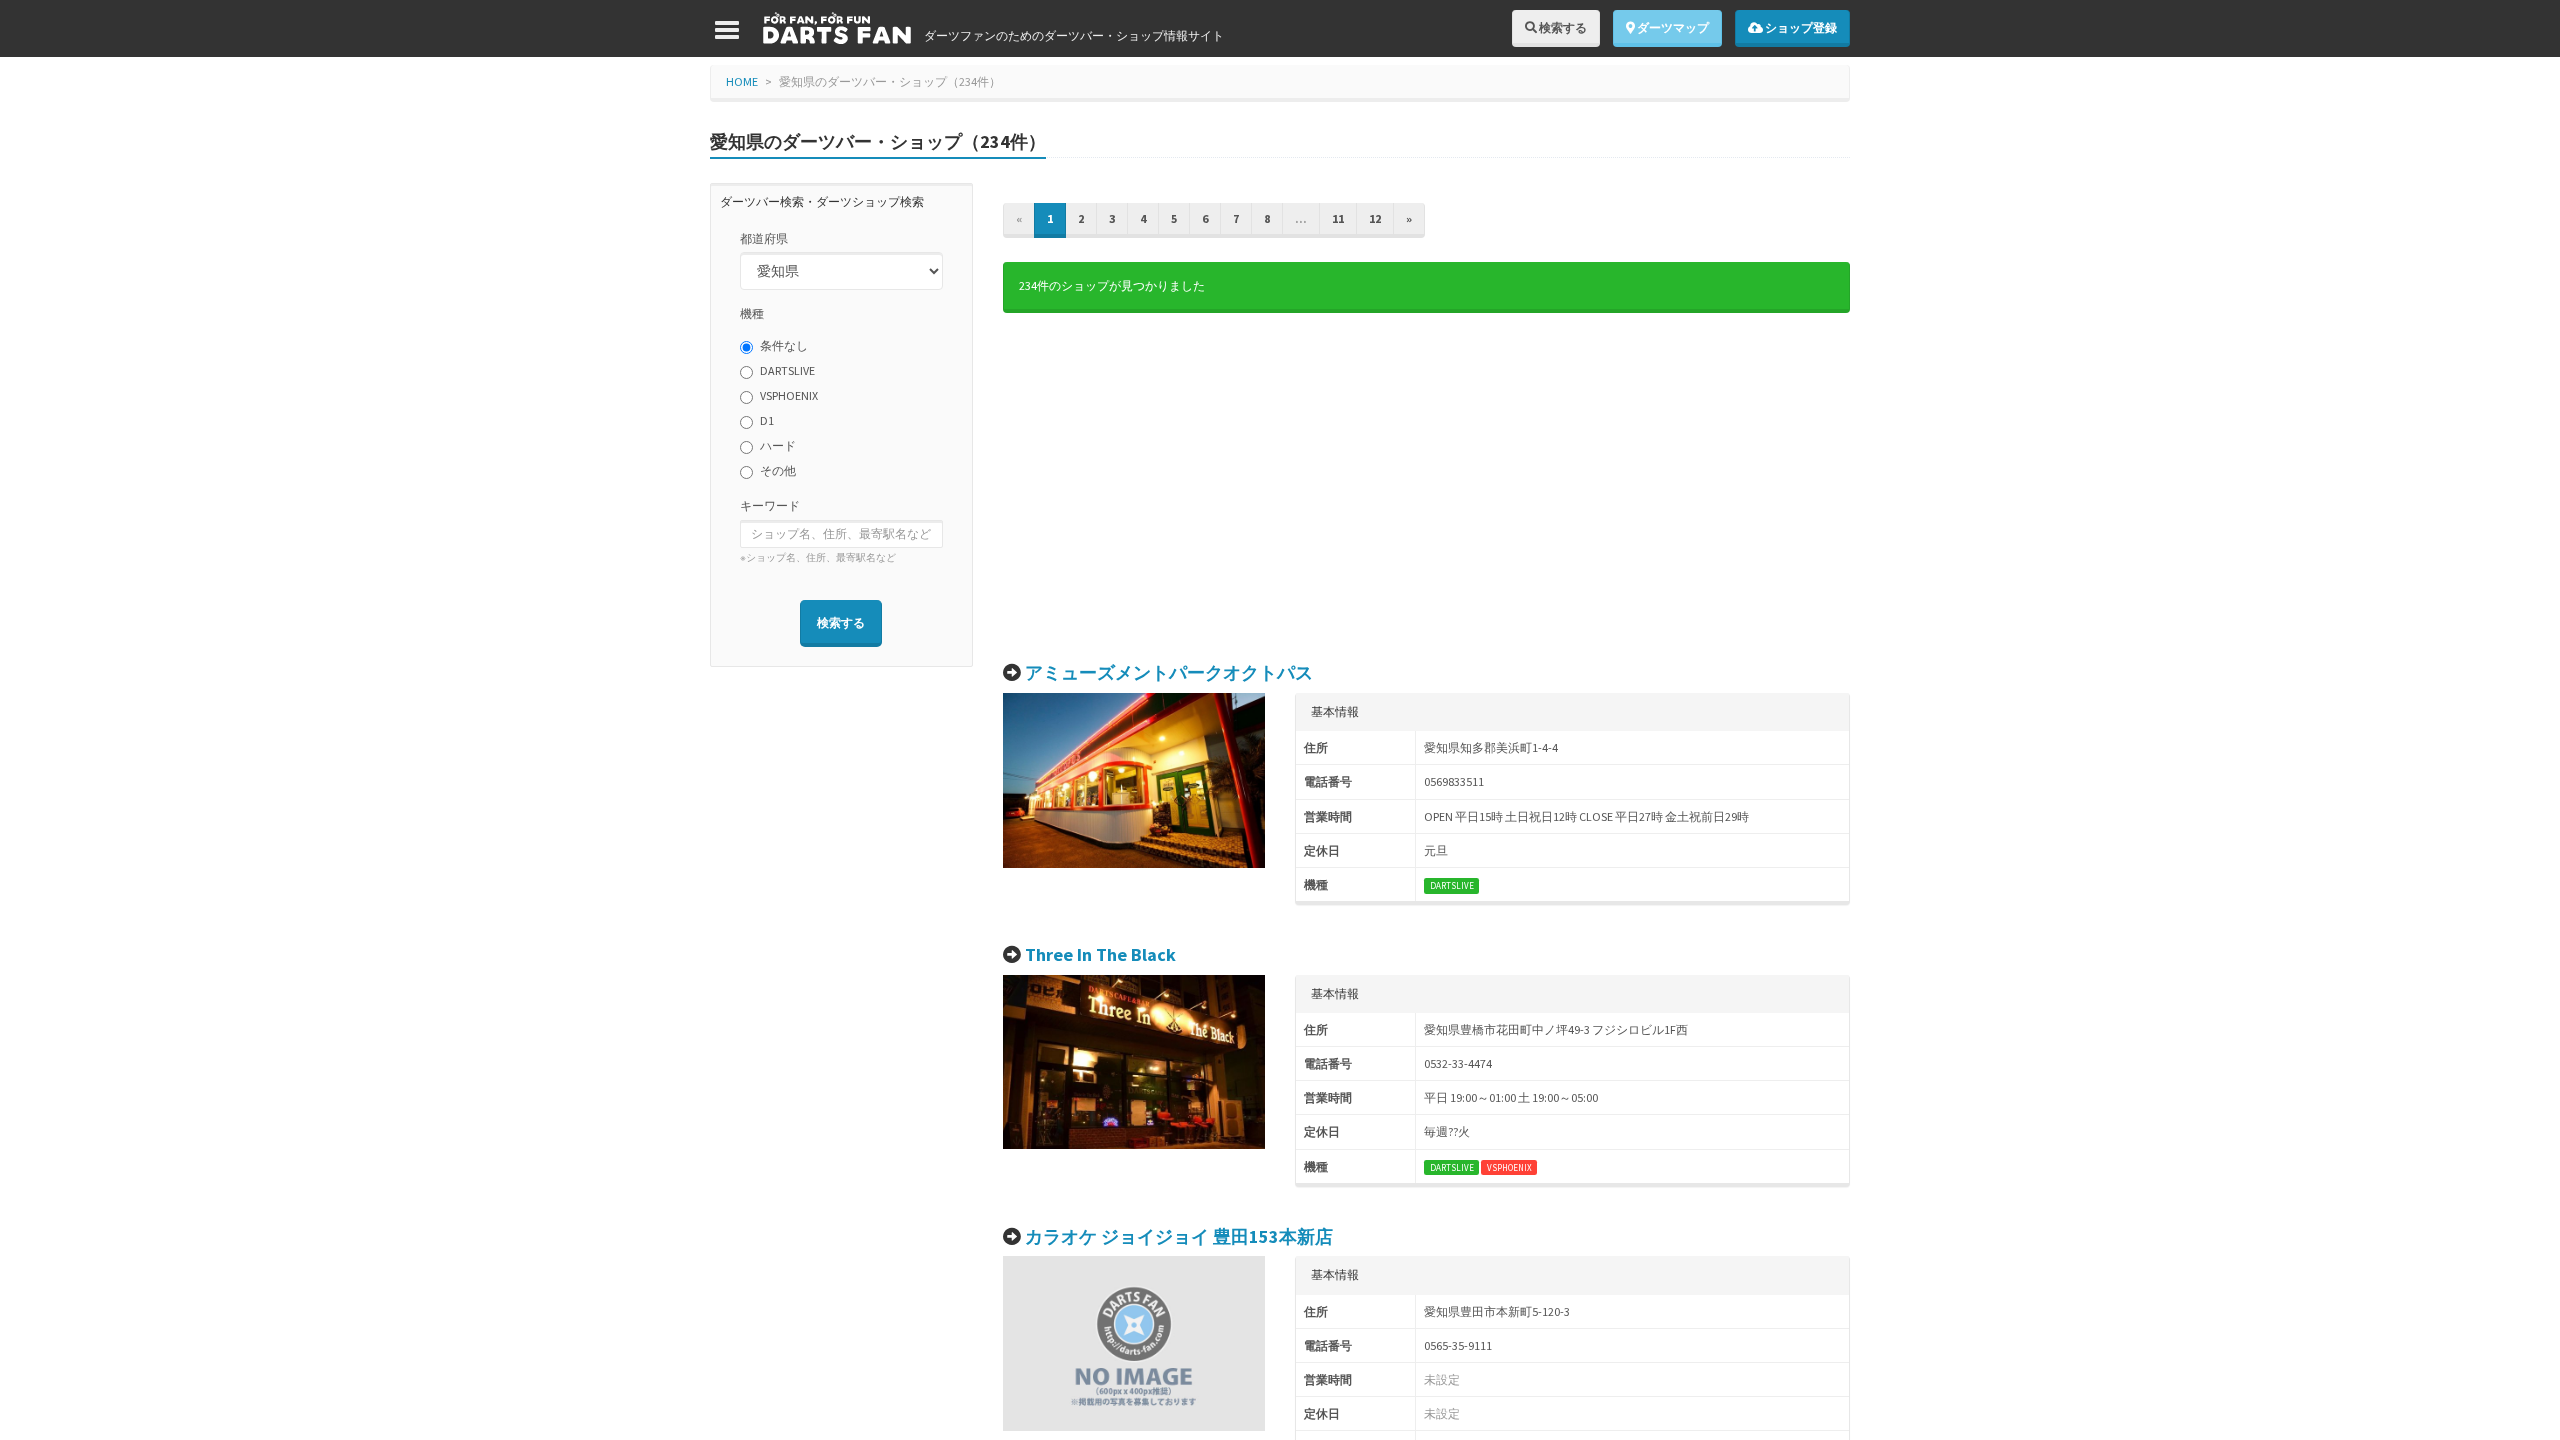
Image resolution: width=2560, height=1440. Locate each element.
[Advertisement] (1427, 488)
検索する (1562, 27)
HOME (742, 81)
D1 (767, 420)
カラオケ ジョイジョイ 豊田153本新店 (1179, 1236)
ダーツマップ (1672, 27)
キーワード (770, 505)
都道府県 (764, 238)
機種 (752, 313)
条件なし (784, 345)
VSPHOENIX (789, 395)
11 (1338, 218)
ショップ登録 (1800, 27)
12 (1375, 218)
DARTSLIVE (787, 370)
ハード (778, 445)
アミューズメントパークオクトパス (1169, 672)
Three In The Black (1100, 954)
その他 (778, 470)
